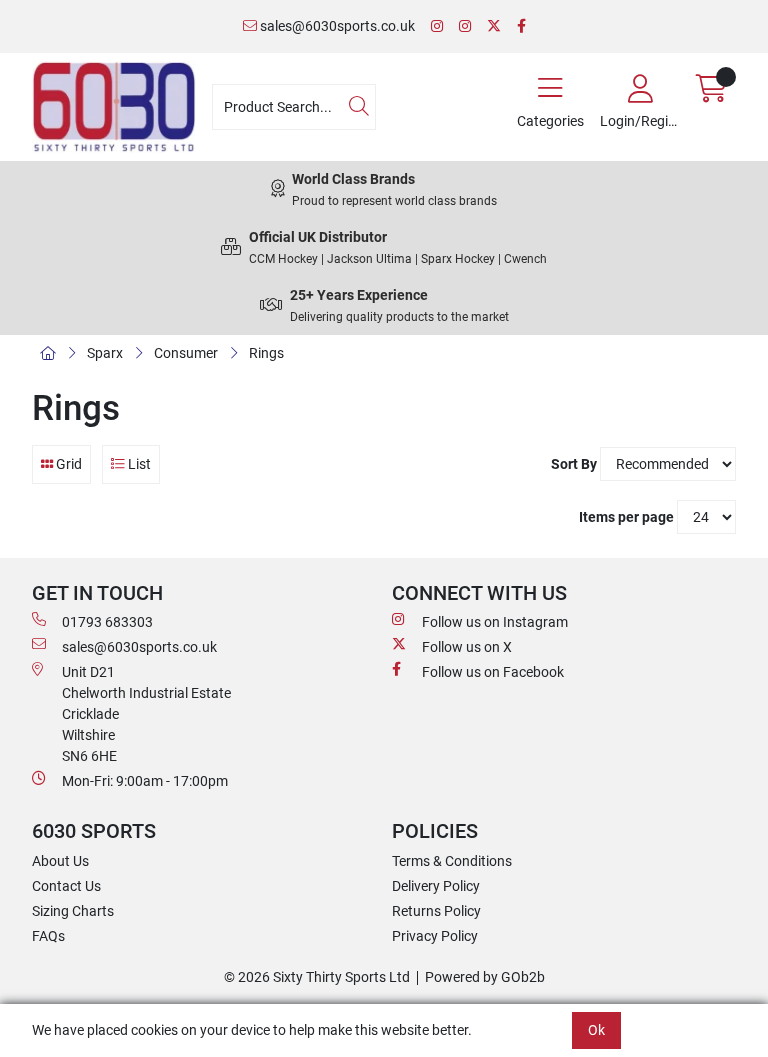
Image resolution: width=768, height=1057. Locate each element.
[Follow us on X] (494, 26)
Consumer (186, 353)
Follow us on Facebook (493, 672)
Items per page (626, 517)
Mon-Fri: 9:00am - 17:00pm (145, 781)
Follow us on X (467, 647)
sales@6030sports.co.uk (336, 26)
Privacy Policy (435, 936)
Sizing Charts (73, 911)
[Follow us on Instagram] (437, 26)
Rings (266, 353)
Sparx (105, 353)
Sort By (574, 464)
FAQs (48, 936)
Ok (596, 1030)
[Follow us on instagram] (465, 26)
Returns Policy (436, 911)
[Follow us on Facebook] (521, 26)
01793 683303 (107, 622)
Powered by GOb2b (485, 977)
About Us (60, 861)
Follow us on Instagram (495, 622)
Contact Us (66, 886)
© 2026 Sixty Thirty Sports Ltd (317, 977)
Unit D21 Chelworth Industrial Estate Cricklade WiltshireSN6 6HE (146, 714)
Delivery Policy (436, 886)
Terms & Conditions (452, 861)
